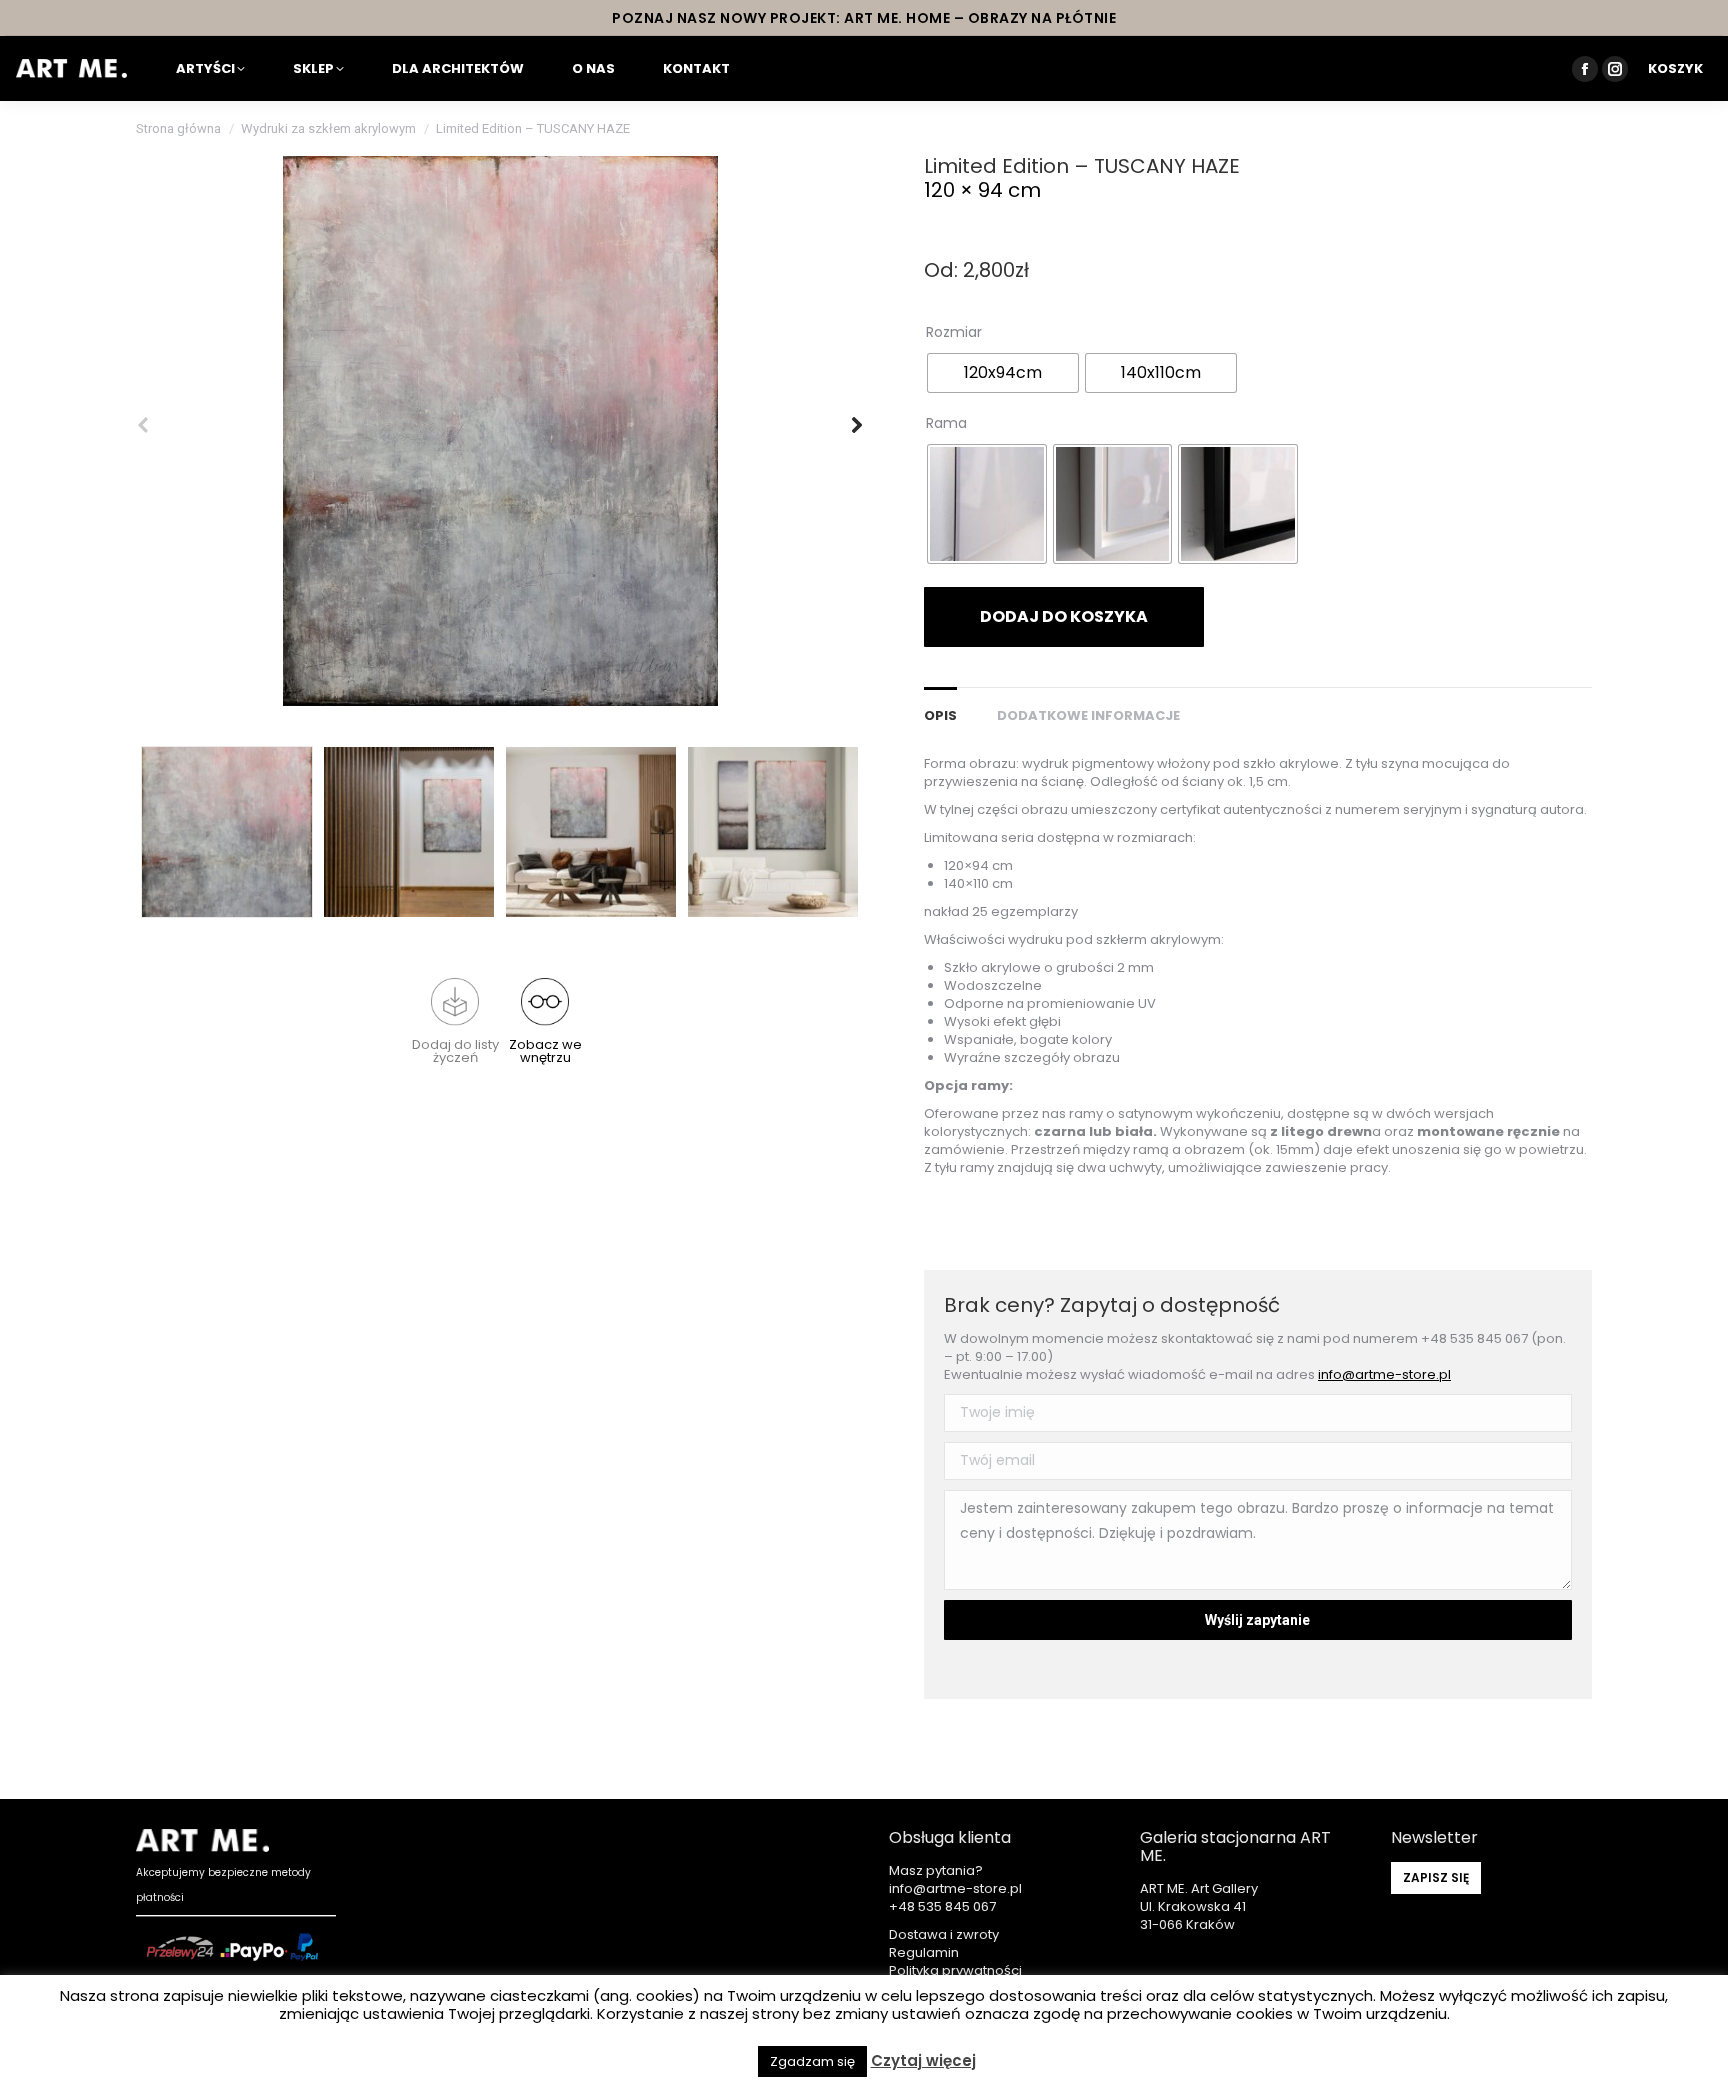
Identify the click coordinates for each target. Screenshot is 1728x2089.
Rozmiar (954, 332)
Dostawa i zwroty (944, 1934)
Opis (940, 715)
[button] (455, 1021)
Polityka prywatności (955, 1970)
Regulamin (924, 1952)
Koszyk (1675, 68)
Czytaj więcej (923, 2061)
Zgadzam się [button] (812, 2061)
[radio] (1003, 373)
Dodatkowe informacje (1088, 715)
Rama (946, 423)
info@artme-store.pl (1384, 1374)
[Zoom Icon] (500, 431)
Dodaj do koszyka (1064, 616)
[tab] (940, 706)
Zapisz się (1436, 1877)
